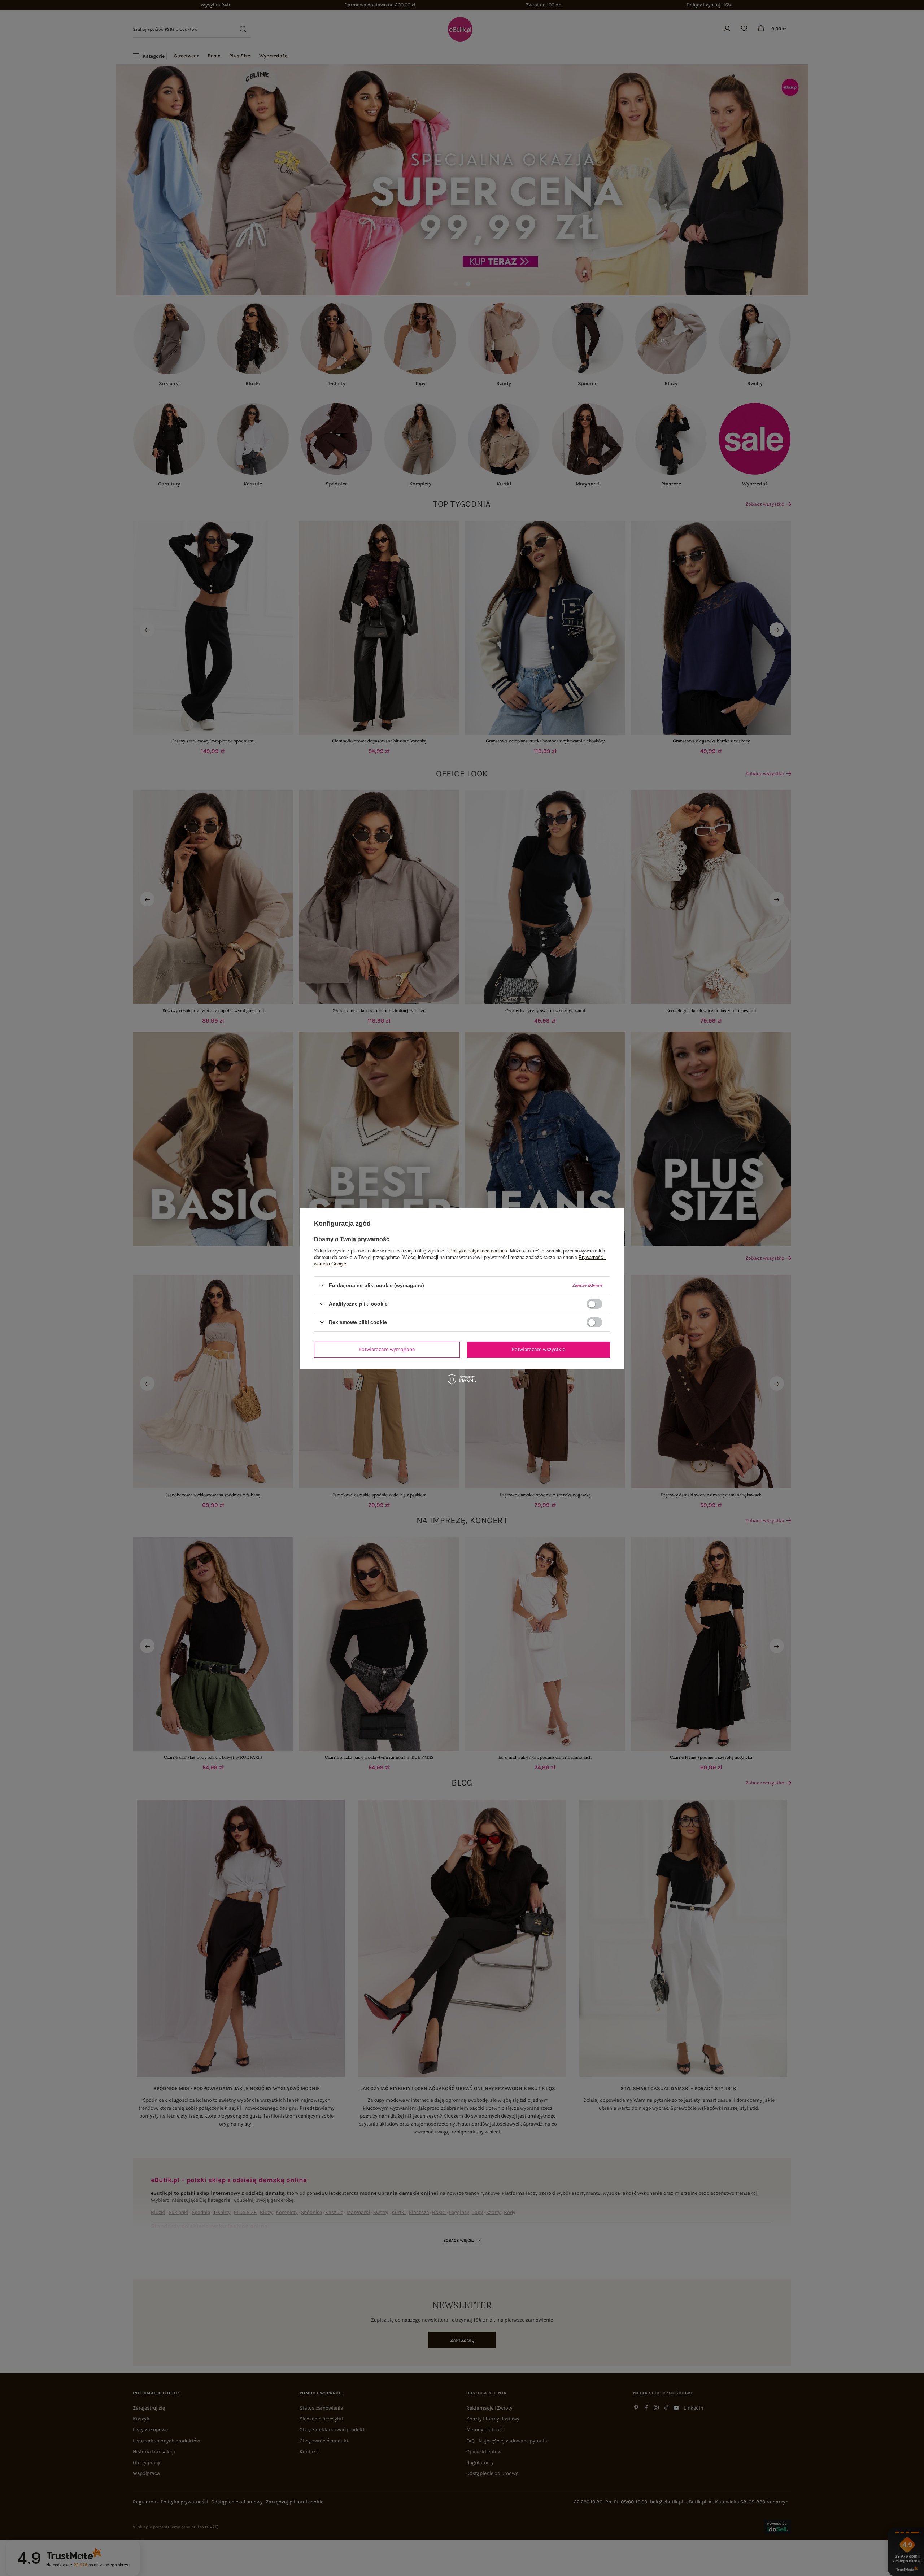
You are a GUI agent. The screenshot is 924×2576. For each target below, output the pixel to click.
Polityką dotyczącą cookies (478, 1250)
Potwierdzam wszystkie (539, 1349)
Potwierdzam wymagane (387, 1349)
